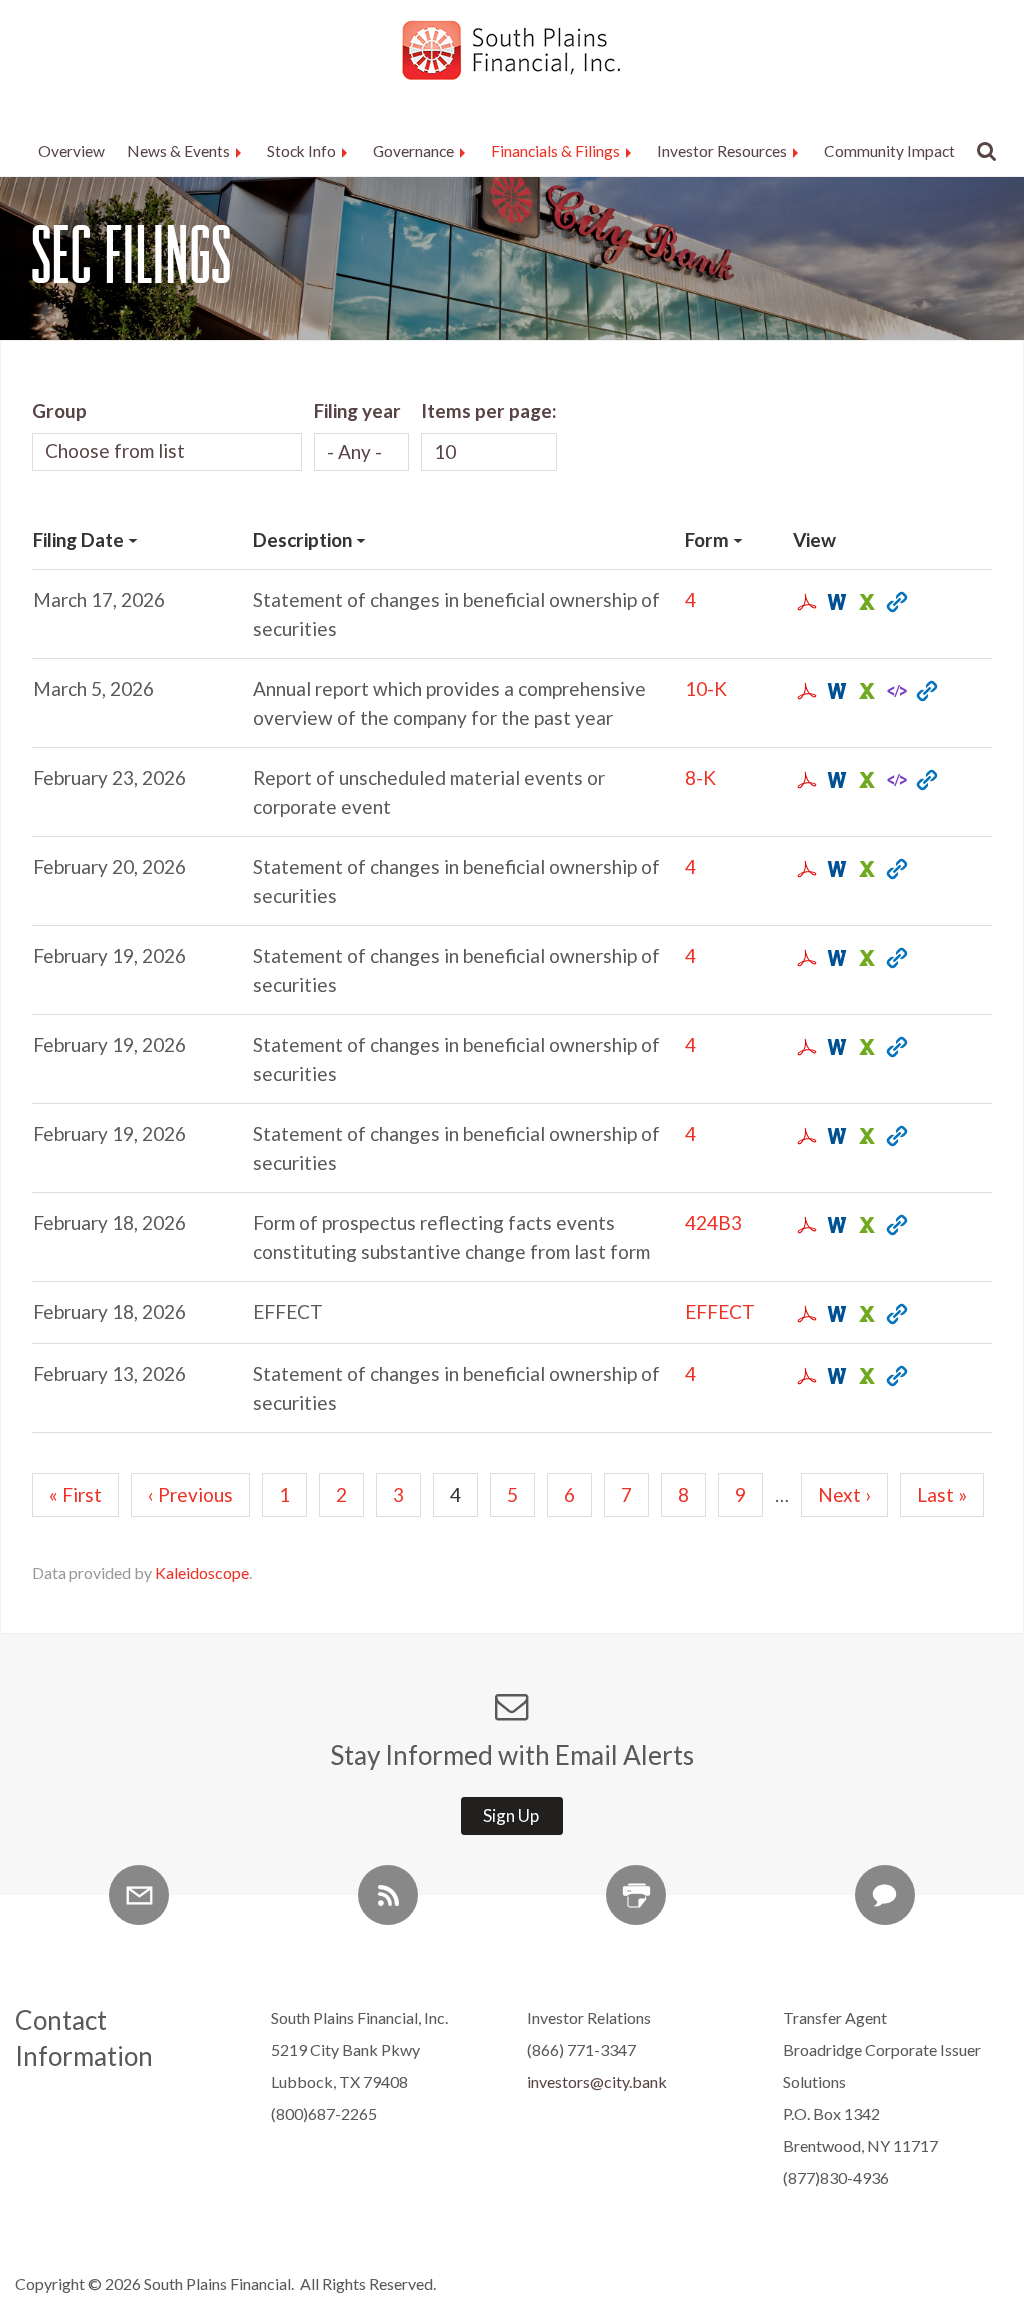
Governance (413, 151)
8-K (700, 777)
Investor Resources (722, 151)
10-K (706, 688)
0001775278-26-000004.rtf (835, 602)
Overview (71, 151)
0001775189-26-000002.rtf (835, 869)
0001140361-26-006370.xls (865, 780)
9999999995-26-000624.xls (865, 1314)
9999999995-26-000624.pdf (805, 1314)
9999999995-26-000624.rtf (835, 1314)
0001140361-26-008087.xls (865, 691)
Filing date (78, 539)
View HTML (895, 602)
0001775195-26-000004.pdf (805, 1376)
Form (707, 539)
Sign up (511, 1815)
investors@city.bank (597, 2081)
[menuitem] (71, 152)
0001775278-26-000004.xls (865, 602)
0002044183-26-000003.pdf (805, 958)
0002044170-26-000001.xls (865, 1047)
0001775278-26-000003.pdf (805, 1136)
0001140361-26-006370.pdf (805, 780)
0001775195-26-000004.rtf (835, 1376)
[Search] (982, 151)
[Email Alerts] (139, 1895)
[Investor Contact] (885, 1895)
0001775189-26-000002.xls (865, 869)
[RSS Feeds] (388, 1895)
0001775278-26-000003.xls (865, 1136)
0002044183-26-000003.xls (865, 958)
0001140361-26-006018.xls (865, 1225)
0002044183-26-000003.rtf (835, 958)
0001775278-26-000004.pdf (805, 602)
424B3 (713, 1222)
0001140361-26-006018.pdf (805, 1225)
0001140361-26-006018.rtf (835, 1225)
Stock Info (301, 151)
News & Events (178, 151)
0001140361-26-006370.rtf (835, 780)
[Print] (636, 1895)
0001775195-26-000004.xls (865, 1376)
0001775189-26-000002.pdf (805, 869)
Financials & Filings (555, 151)
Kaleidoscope (202, 1572)
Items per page (486, 410)
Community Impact (889, 151)
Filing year (357, 410)
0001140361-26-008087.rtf (835, 691)
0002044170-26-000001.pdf (805, 1047)
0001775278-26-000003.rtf (835, 1136)
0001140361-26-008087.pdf (805, 691)
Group (59, 410)
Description (302, 539)
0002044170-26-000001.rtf (835, 1047)
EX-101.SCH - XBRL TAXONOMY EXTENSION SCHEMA (895, 691)
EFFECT (720, 1311)
